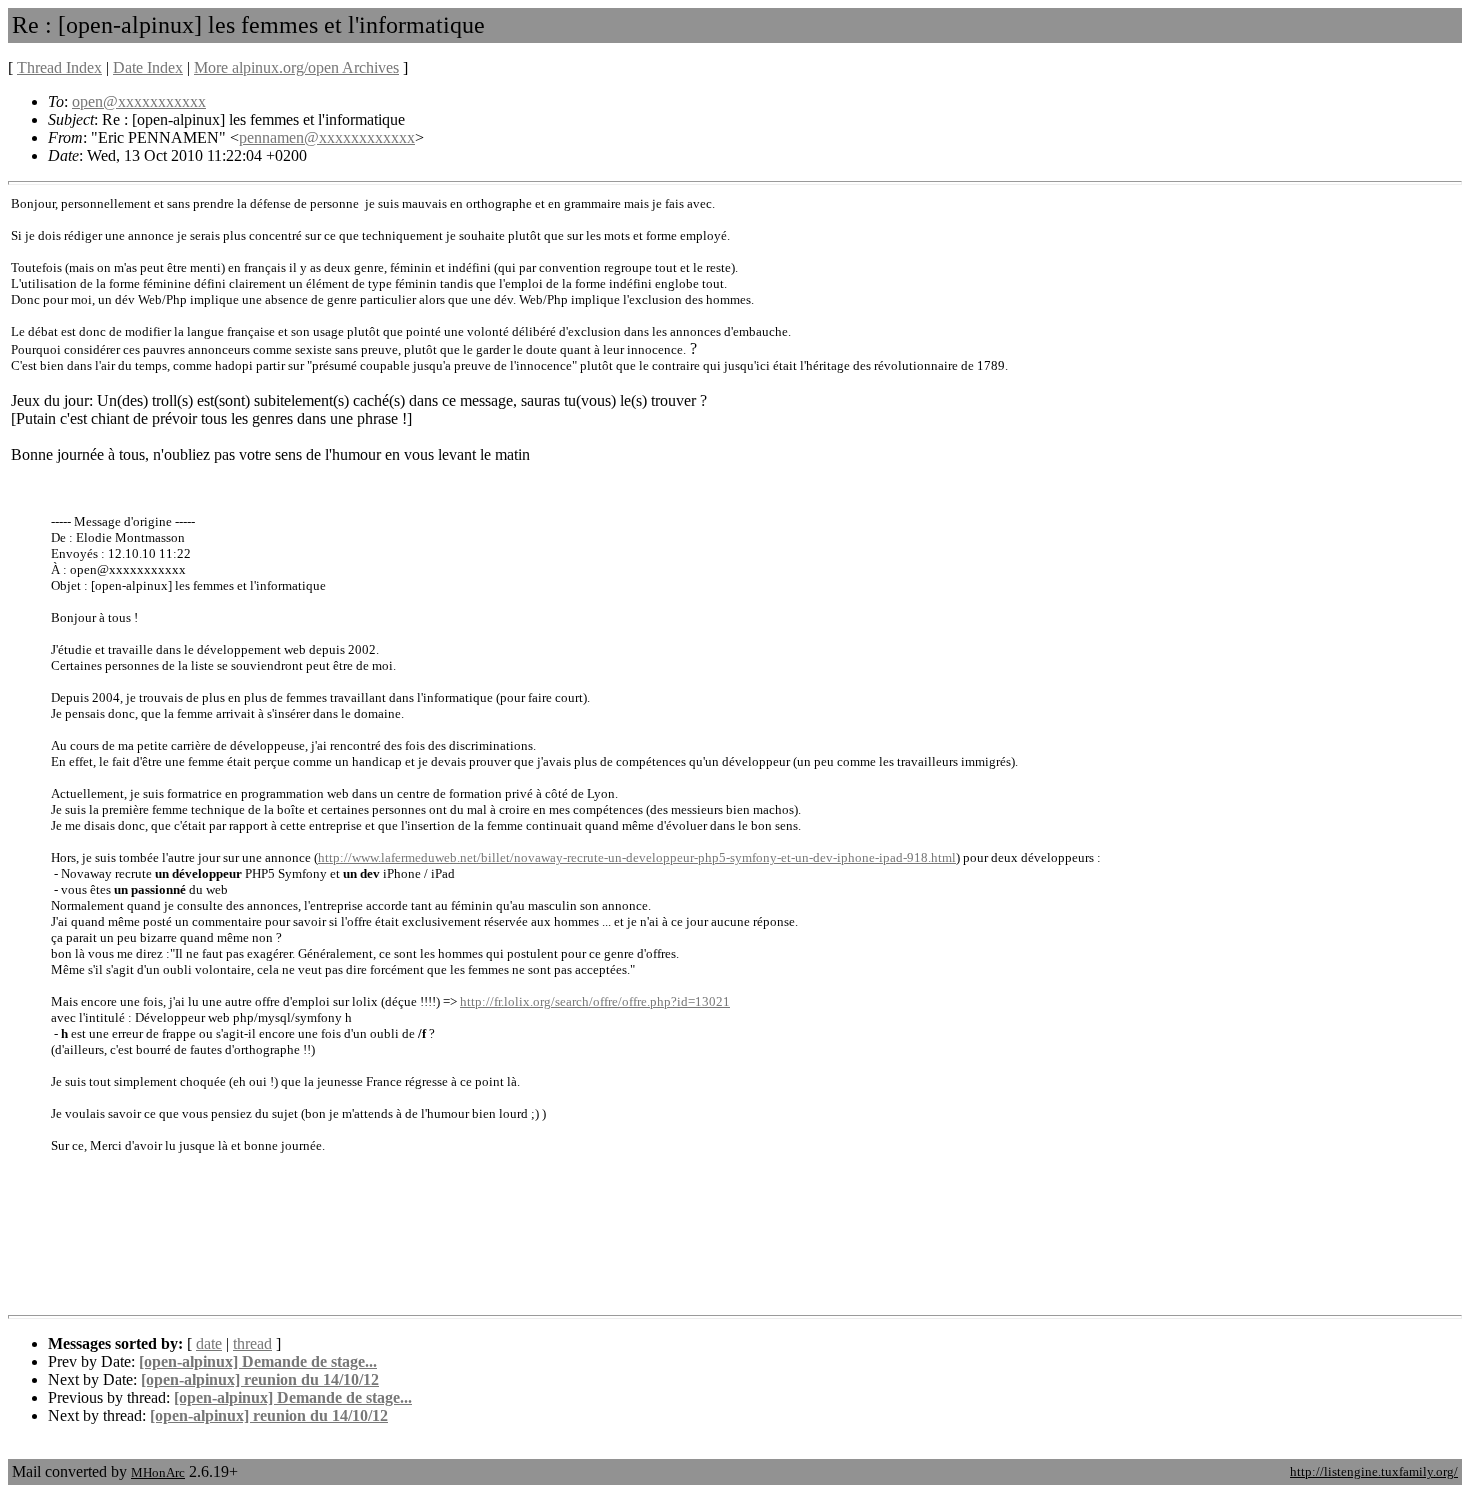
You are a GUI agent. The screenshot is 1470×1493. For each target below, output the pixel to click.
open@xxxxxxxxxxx (139, 101)
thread (252, 1343)
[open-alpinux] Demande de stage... (258, 1361)
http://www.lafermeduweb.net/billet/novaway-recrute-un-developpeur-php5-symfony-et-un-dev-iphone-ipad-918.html (637, 857)
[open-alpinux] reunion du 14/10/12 (260, 1379)
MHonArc (158, 1472)
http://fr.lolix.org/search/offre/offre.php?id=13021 (595, 1001)
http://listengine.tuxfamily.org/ (1374, 1471)
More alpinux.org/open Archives (296, 67)
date (209, 1343)
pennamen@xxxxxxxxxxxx (327, 137)
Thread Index (59, 67)
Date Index (148, 67)
